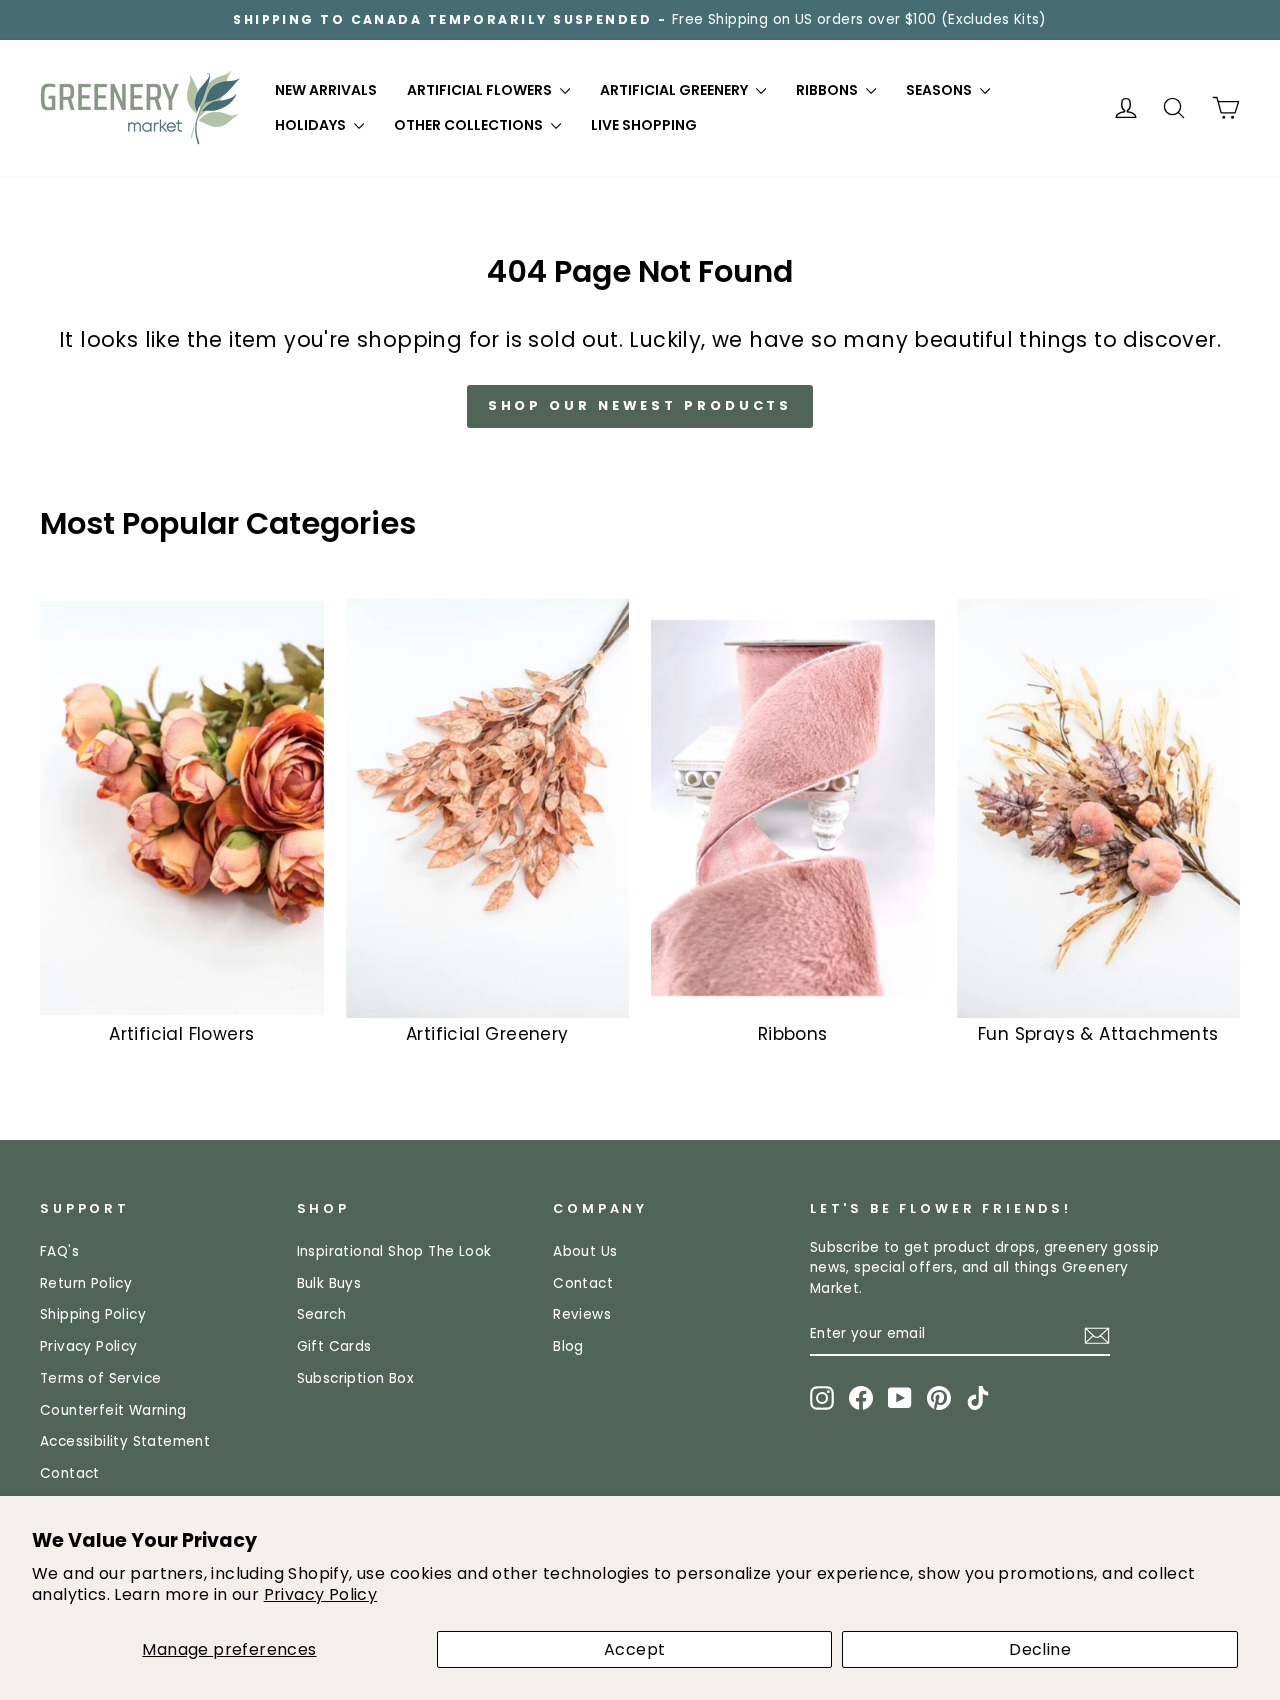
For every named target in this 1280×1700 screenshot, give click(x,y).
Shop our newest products (640, 405)
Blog (568, 1346)
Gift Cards (334, 1346)
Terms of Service (100, 1378)
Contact (70, 1473)
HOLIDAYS (312, 125)
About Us (585, 1251)
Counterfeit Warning (113, 1410)
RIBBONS (828, 90)
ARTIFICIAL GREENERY (675, 90)
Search (321, 1314)
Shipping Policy (93, 1314)
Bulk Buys (329, 1283)
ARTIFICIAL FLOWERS (481, 90)
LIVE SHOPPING (644, 125)
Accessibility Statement (125, 1441)
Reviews (582, 1314)
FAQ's (59, 1251)
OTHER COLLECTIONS (470, 125)
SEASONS (940, 90)
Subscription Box (355, 1378)
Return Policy (86, 1283)
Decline (1040, 1649)
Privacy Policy (321, 1594)
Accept (634, 1649)
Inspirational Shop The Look (394, 1251)
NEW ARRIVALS (326, 90)
